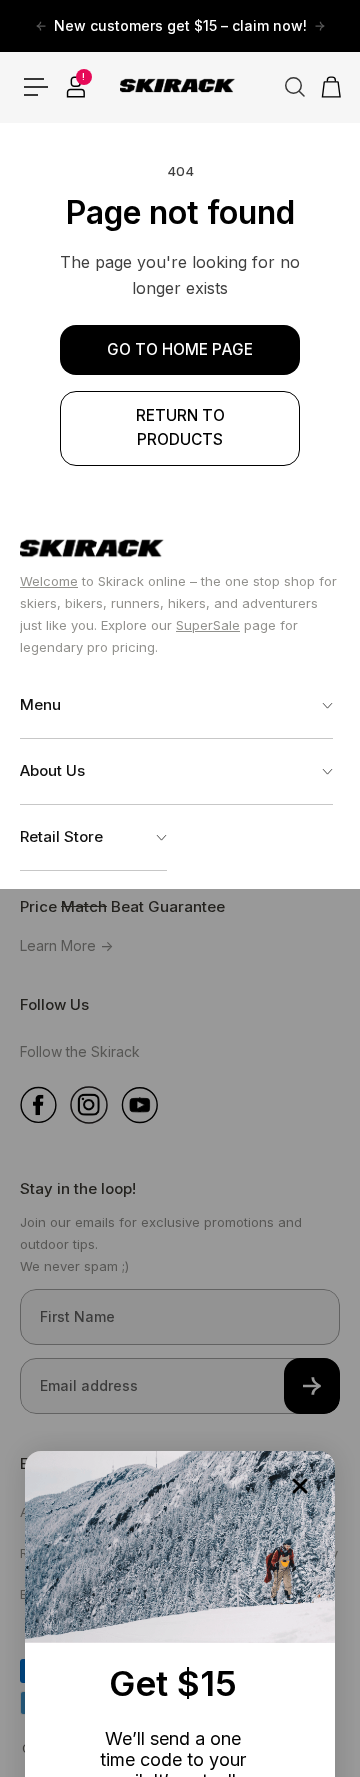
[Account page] (75, 87)
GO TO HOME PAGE (180, 349)
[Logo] (180, 87)
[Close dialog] (300, 1486)
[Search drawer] (287, 87)
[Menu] (36, 87)
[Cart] (325, 87)
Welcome (49, 581)
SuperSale (208, 625)
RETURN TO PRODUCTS (180, 427)
